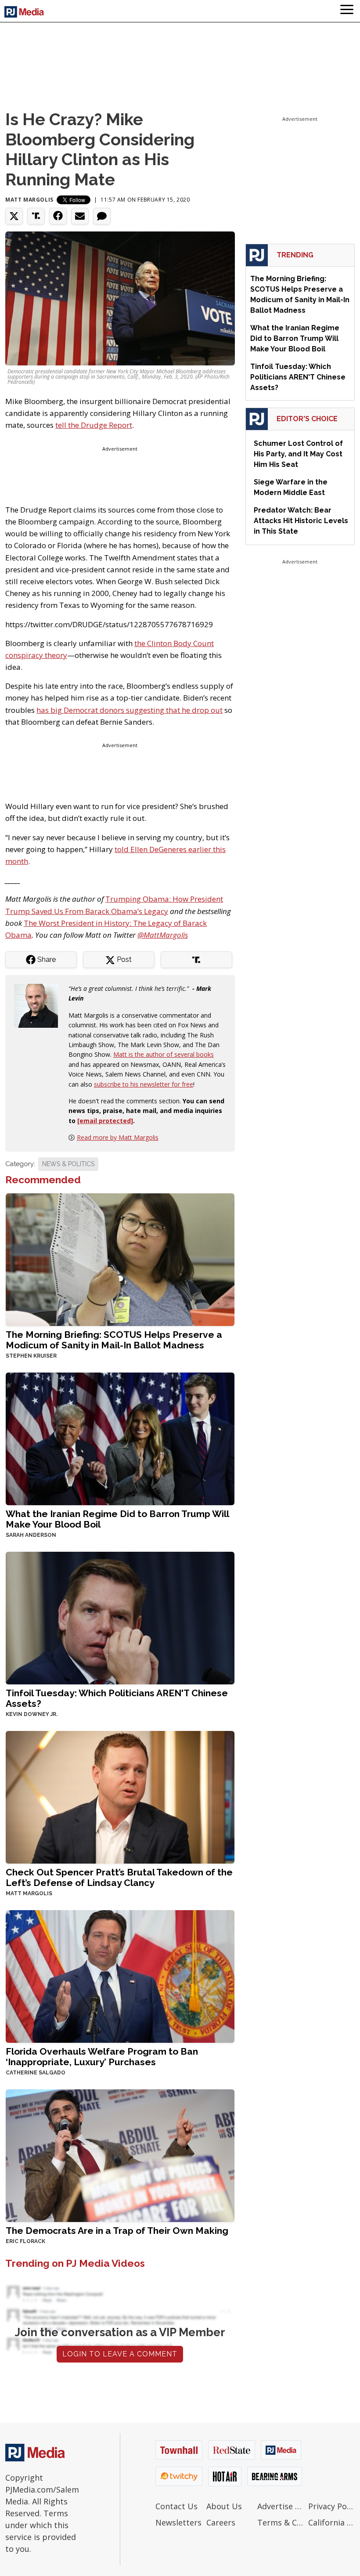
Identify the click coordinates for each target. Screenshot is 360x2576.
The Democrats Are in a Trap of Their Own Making (117, 2231)
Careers (221, 2522)
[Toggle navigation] (347, 11)
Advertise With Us (281, 2506)
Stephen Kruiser (31, 1356)
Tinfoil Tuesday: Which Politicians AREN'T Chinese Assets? (117, 1698)
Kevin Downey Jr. (32, 1714)
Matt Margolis (29, 200)
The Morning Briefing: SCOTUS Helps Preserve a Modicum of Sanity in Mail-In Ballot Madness (114, 1340)
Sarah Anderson (31, 1535)
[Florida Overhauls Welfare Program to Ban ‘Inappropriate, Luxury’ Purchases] (120, 1976)
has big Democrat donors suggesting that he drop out (130, 710)
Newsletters (178, 2522)
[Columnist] (40, 1005)
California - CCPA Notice (331, 2522)
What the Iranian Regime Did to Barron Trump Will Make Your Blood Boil (117, 1519)
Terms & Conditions (281, 2522)
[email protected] (105, 1121)
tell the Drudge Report (94, 425)
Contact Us (176, 2506)
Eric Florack (25, 2241)
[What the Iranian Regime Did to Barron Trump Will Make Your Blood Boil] (120, 1438)
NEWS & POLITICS (68, 1164)
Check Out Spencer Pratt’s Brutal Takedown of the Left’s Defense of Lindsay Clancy (119, 1877)
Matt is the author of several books (164, 1054)
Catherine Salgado (36, 2073)
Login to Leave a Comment (120, 2354)
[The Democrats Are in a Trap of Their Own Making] (120, 2155)
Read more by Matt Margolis (118, 1137)
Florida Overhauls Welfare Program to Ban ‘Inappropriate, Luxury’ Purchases (102, 2057)
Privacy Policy (331, 2506)
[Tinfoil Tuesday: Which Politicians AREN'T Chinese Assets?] (120, 1617)
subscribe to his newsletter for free (144, 1084)
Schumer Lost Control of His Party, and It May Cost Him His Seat (298, 454)
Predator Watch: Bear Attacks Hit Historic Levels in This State (301, 521)
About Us (224, 2506)
